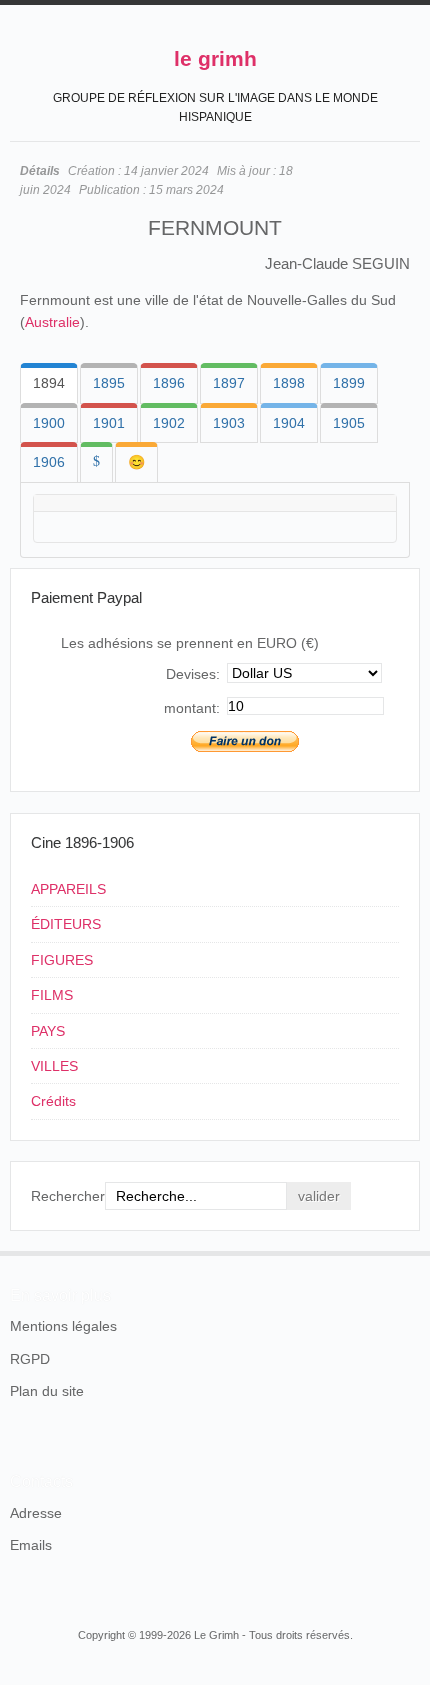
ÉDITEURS (66, 924)
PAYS (48, 1031)
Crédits (53, 1101)
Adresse (36, 1513)
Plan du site (47, 1391)
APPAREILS (68, 889)
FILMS (52, 995)
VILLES (54, 1066)
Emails (31, 1545)
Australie (52, 322)
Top (408, 1251)
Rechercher (68, 1196)
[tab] (49, 383)
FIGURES (62, 960)
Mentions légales (63, 1326)
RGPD (30, 1359)
